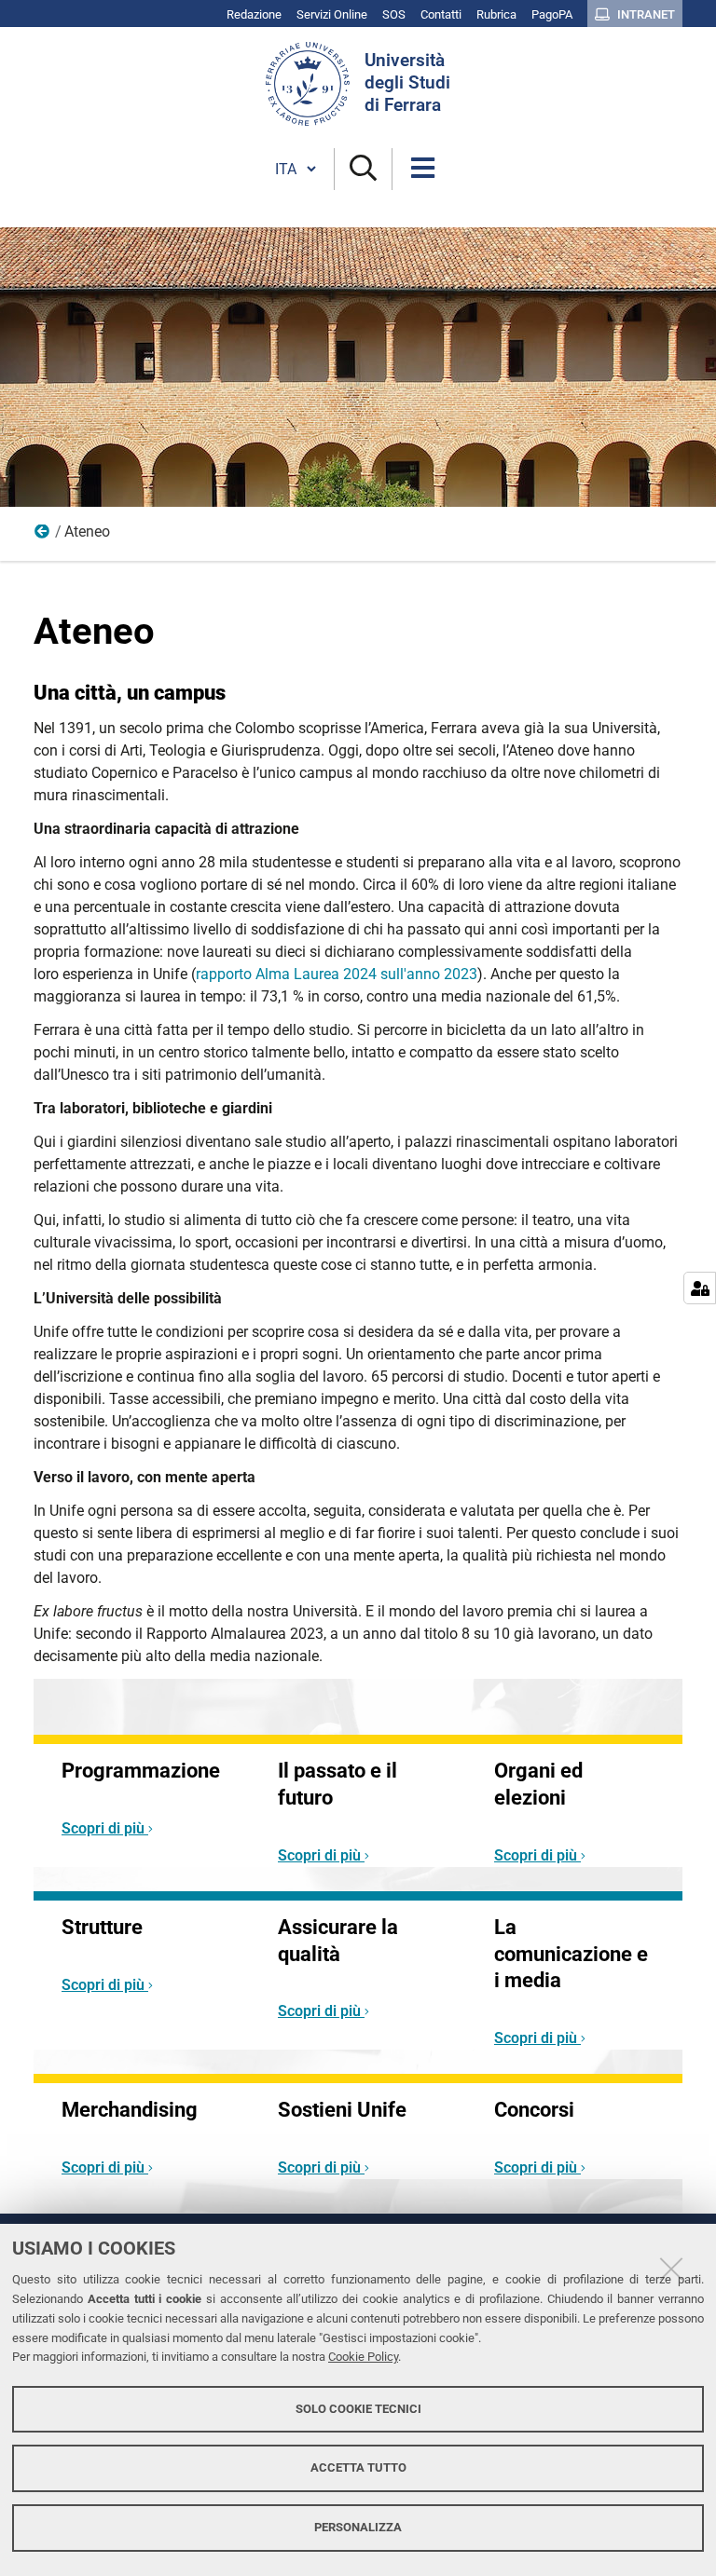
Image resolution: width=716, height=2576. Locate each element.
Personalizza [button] (358, 2527)
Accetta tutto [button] (358, 2467)
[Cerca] (363, 169)
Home (43, 536)
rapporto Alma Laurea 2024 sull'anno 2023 (337, 974)
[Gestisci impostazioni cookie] (700, 1288)
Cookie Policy (363, 2357)
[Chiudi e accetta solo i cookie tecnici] (671, 2269)
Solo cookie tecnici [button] (358, 2409)
